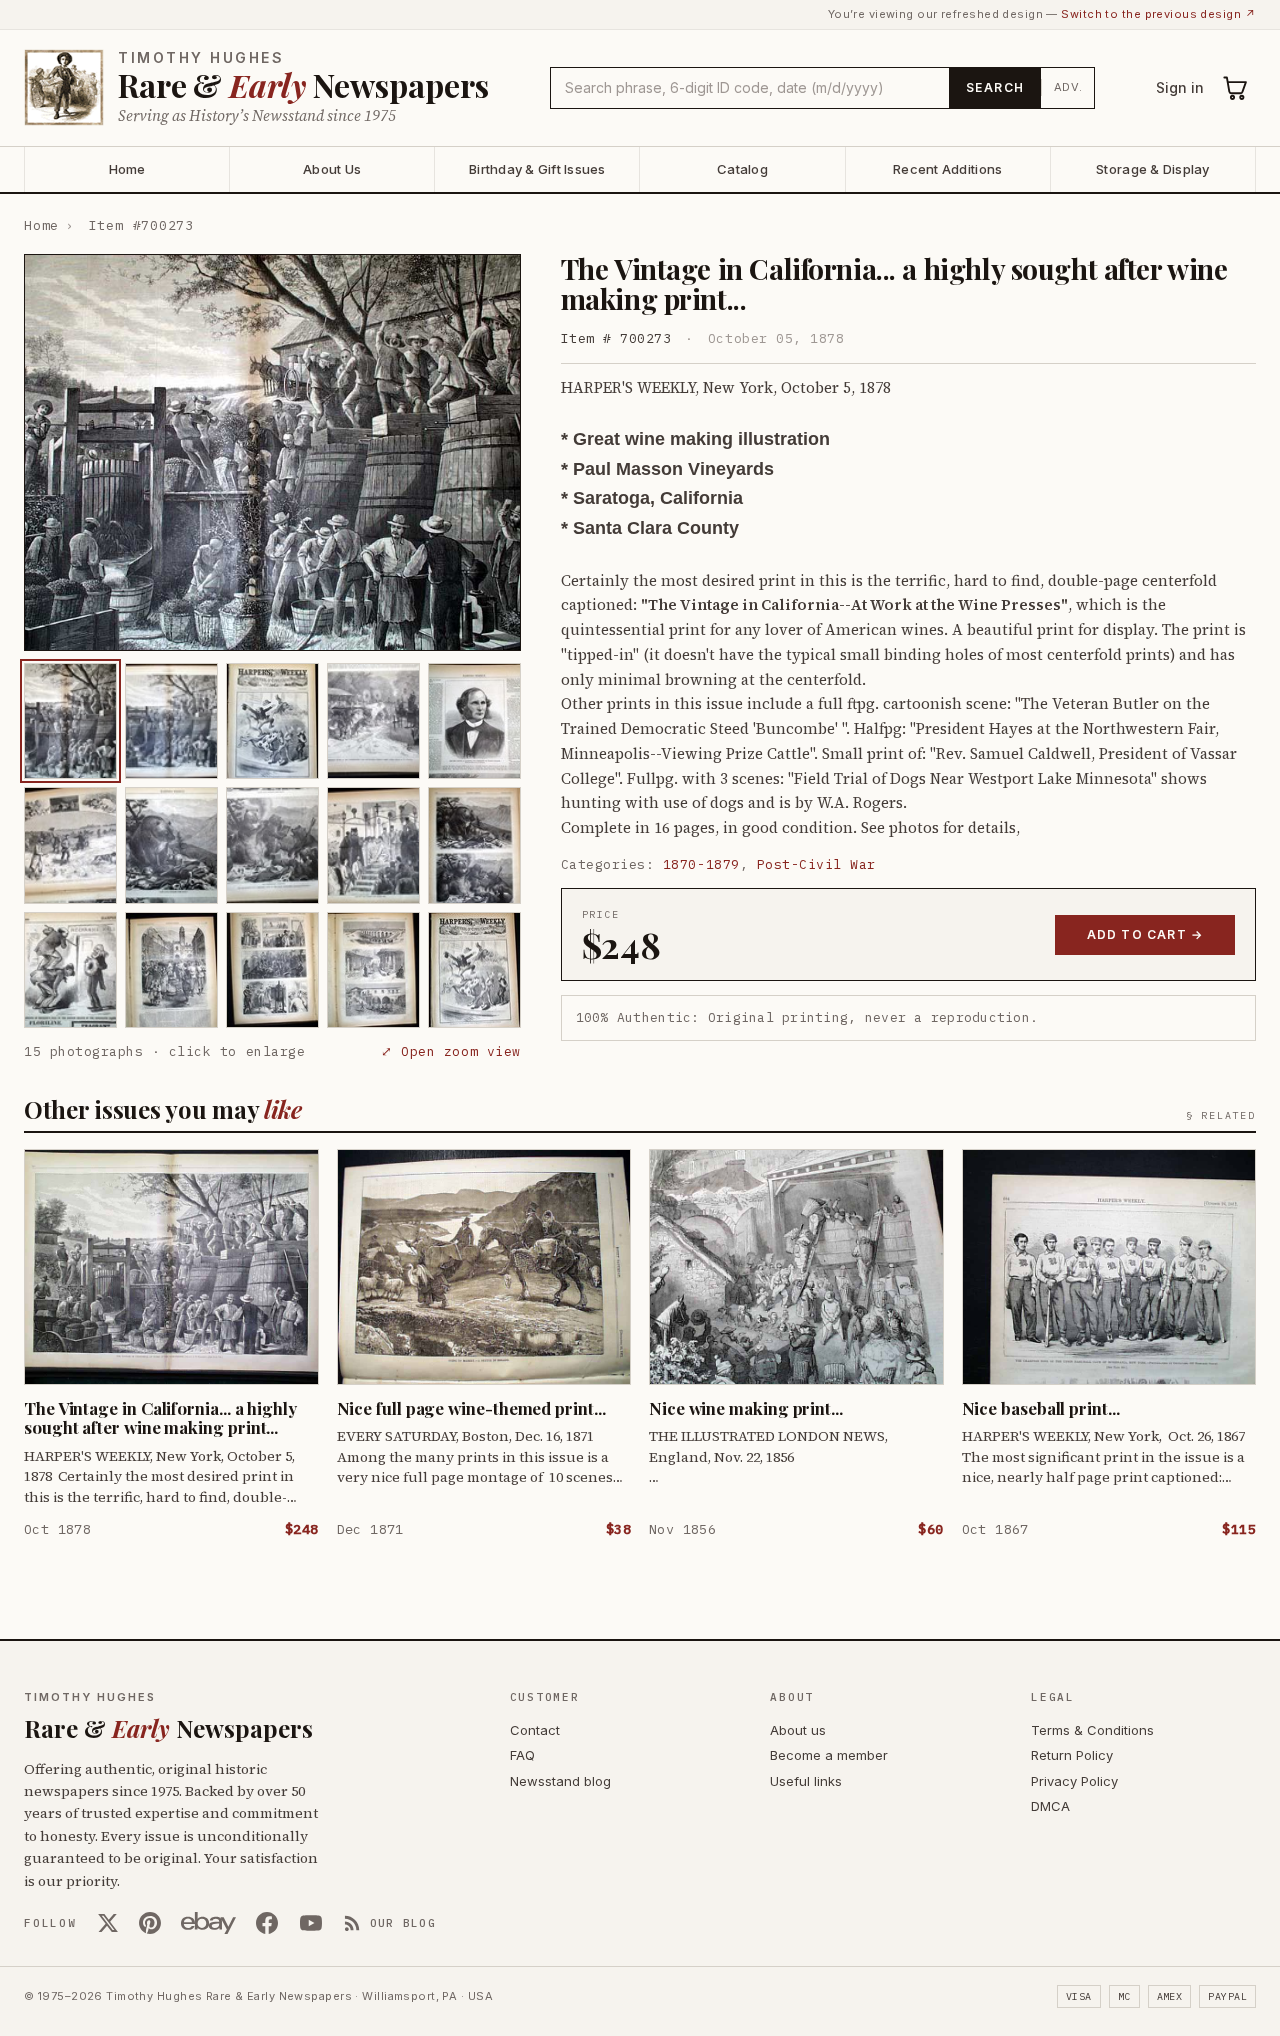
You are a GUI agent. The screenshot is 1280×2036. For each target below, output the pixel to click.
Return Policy (1072, 1755)
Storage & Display (1152, 169)
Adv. (1068, 87)
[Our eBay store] (208, 1923)
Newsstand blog (560, 1781)
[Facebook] (267, 1923)
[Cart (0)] (1236, 88)
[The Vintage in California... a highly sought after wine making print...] (70, 721)
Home (127, 169)
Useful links (806, 1781)
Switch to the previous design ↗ (1158, 14)
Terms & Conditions (1092, 1730)
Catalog (742, 169)
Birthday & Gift (537, 169)
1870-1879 (701, 864)
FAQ (522, 1755)
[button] (272, 453)
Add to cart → (1145, 934)
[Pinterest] (150, 1923)
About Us (332, 169)
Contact (535, 1730)
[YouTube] (311, 1923)
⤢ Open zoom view (450, 1051)
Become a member (829, 1755)
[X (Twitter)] (108, 1923)
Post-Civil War (816, 864)
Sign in (1180, 87)
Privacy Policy (1074, 1781)
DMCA (1050, 1806)
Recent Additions (947, 169)
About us (798, 1730)
